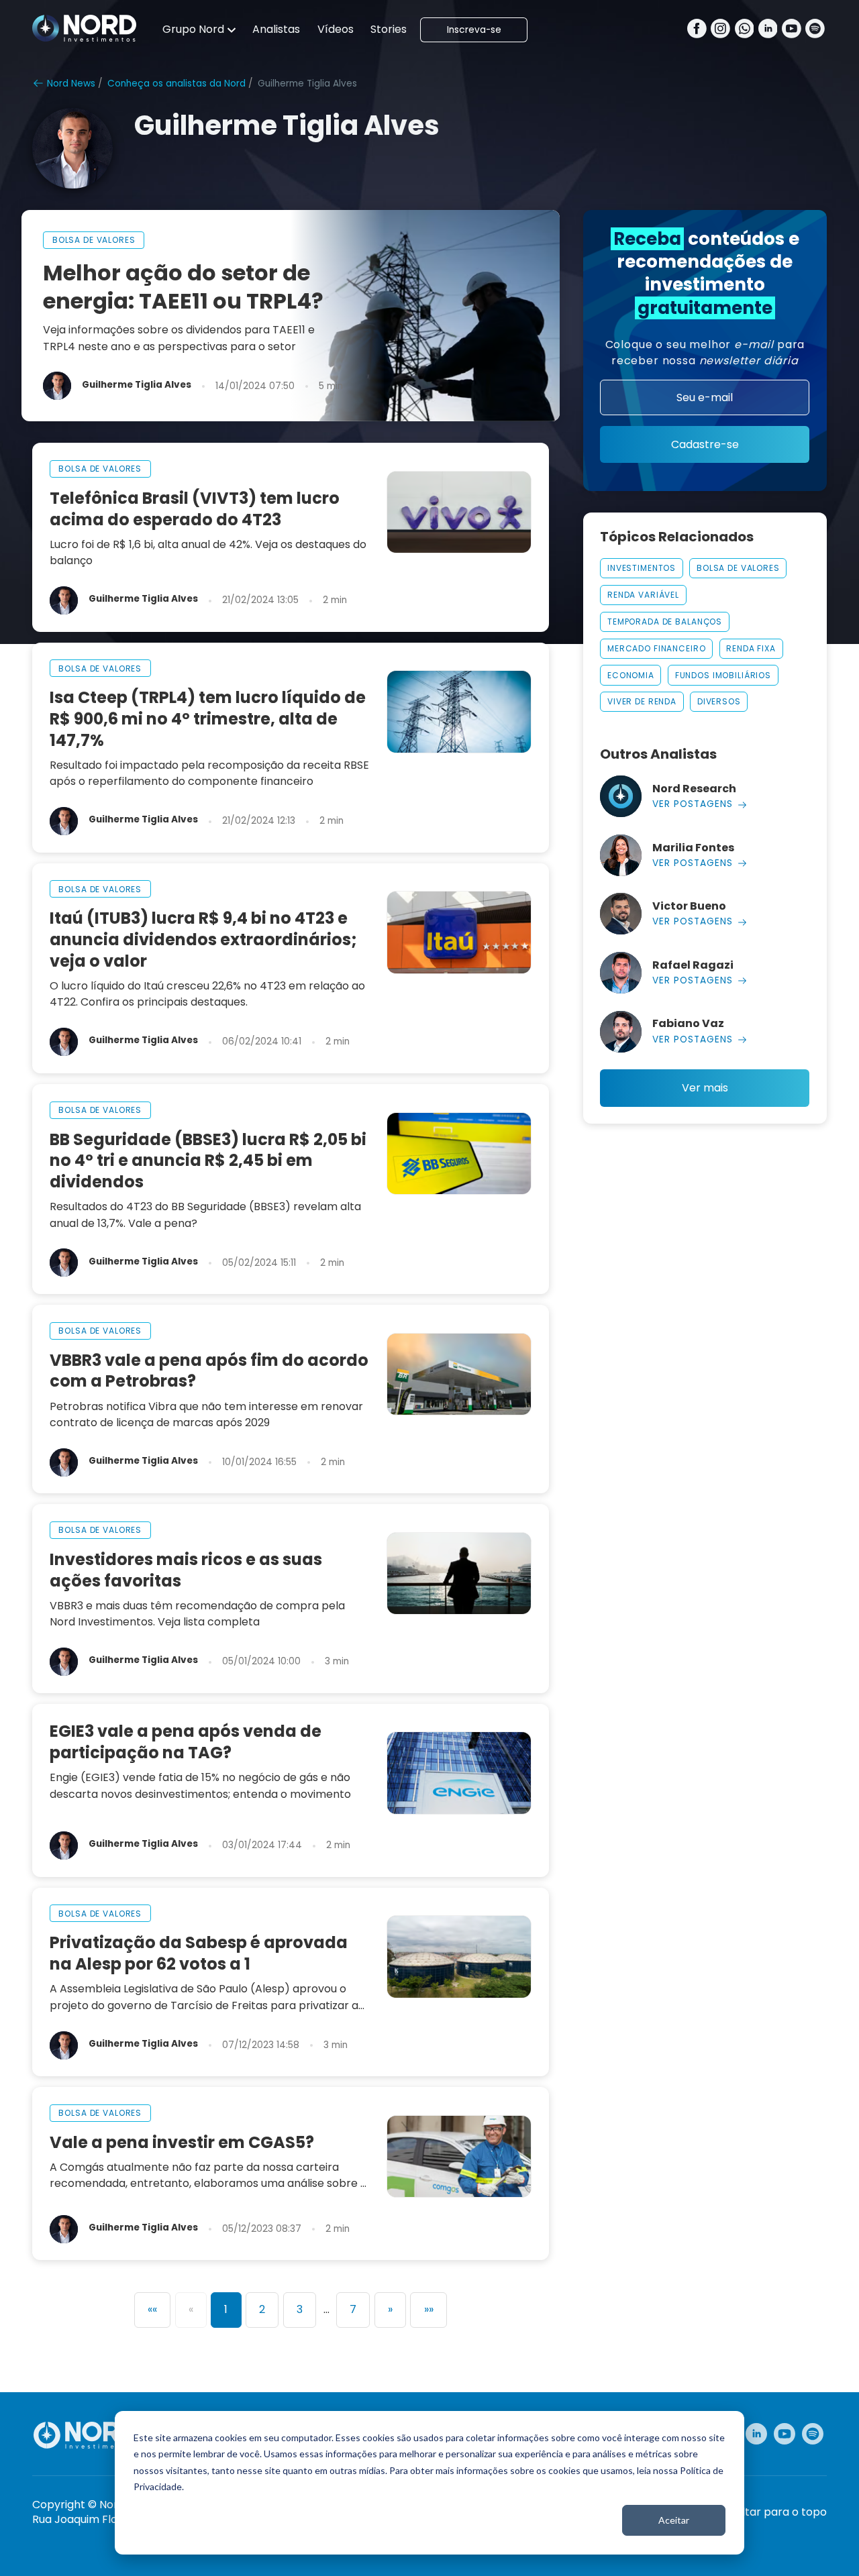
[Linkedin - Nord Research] (756, 2434)
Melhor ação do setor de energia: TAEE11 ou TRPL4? (183, 287)
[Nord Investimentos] (85, 30)
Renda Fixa (751, 648)
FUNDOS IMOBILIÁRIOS (723, 675)
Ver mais (705, 1088)
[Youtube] (792, 30)
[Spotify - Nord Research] (813, 2434)
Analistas (276, 29)
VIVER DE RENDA (642, 701)
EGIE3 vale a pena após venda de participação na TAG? (186, 1742)
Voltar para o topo (777, 2512)
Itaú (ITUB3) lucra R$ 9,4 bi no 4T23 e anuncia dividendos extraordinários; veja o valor (203, 940)
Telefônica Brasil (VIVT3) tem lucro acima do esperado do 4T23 (195, 509)
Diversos (719, 701)
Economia (631, 675)
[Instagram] (720, 30)
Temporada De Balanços (665, 622)
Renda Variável (643, 595)
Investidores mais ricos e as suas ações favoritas (186, 1570)
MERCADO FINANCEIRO (657, 648)
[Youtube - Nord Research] (785, 2434)
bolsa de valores (94, 240)
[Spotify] (815, 30)
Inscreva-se (474, 30)
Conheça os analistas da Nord (176, 84)
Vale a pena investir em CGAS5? (182, 2143)
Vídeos (336, 29)
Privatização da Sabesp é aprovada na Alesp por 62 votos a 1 (199, 1953)
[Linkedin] (768, 30)
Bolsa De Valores (738, 568)
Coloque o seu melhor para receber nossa (705, 353)
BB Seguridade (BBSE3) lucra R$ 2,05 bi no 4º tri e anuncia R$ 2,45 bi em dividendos (208, 1161)
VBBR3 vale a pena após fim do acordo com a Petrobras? (209, 1371)
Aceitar (674, 2520)
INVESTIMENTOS (642, 568)
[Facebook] (697, 30)
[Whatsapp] (745, 30)
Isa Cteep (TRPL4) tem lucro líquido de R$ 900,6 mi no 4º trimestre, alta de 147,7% (208, 719)
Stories (389, 29)
